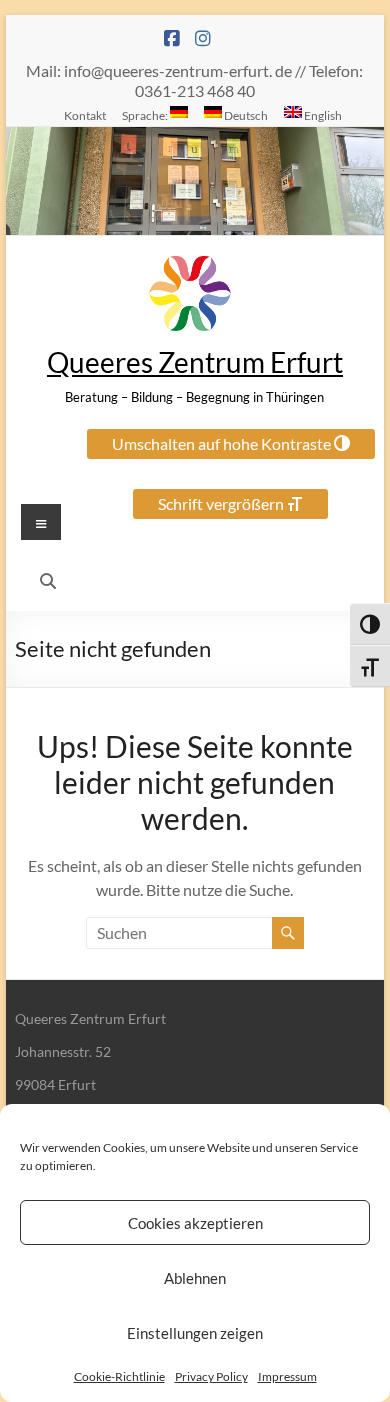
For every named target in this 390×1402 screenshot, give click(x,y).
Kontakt (85, 115)
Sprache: (146, 115)
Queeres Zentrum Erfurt (195, 362)
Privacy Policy (211, 1376)
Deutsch (245, 115)
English (322, 115)
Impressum (287, 1376)
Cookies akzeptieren (195, 1223)
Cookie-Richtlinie (119, 1376)
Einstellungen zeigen (195, 1333)
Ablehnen (195, 1278)
